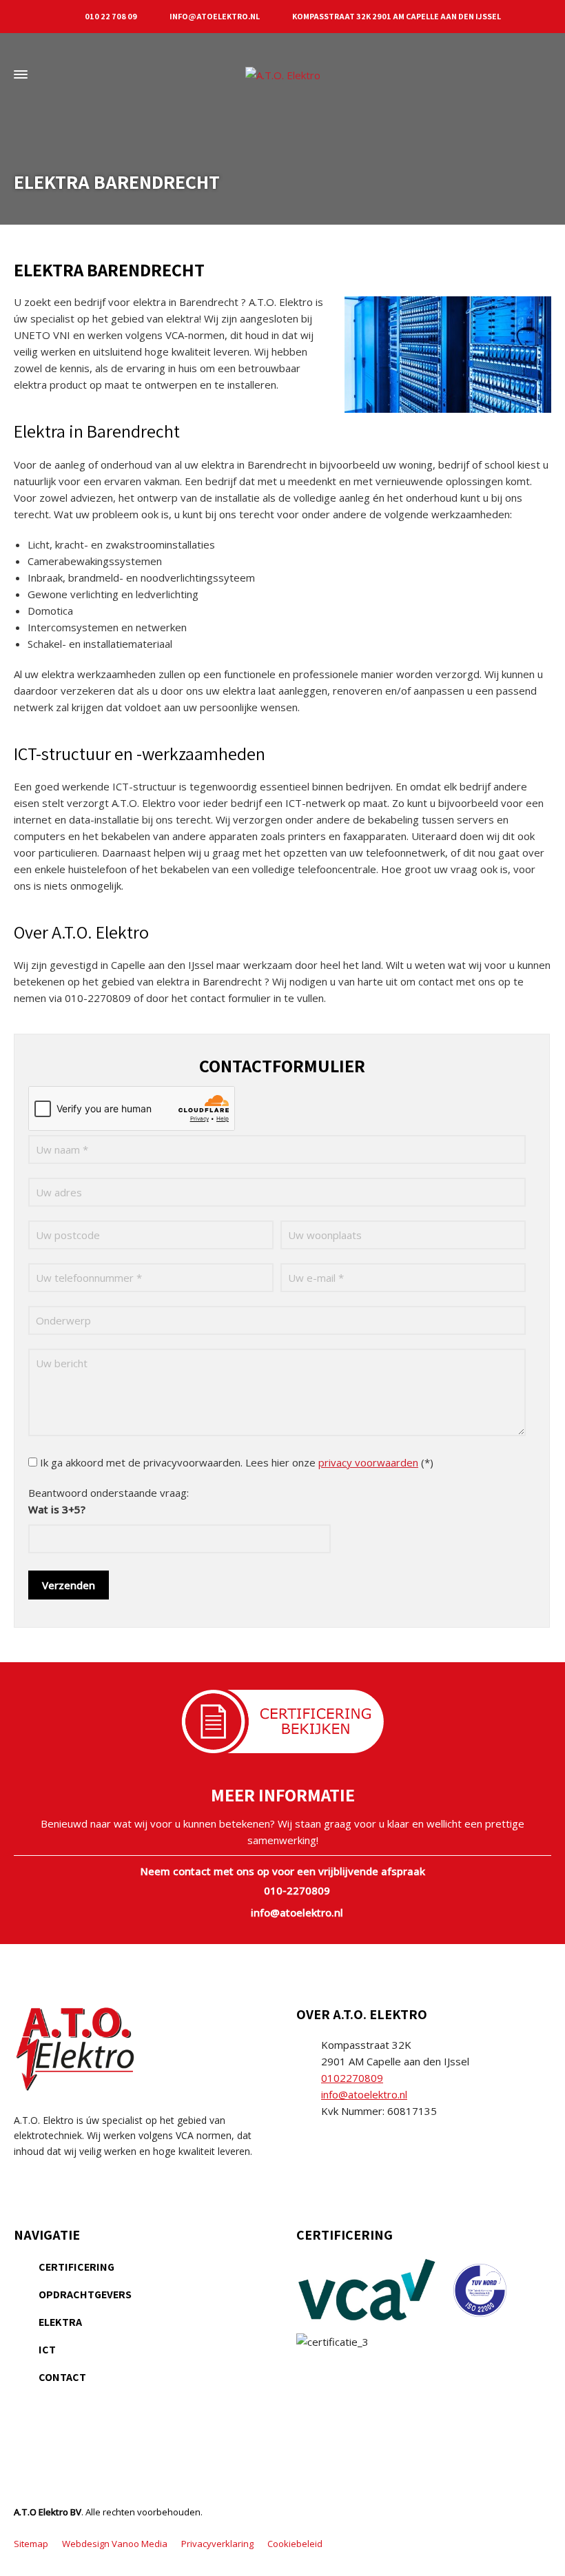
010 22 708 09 (111, 16)
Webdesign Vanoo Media (115, 2544)
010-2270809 (297, 1890)
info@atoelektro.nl (215, 16)
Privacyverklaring (217, 2544)
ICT (47, 2350)
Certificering (76, 2267)
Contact (62, 2377)
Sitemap (31, 2544)
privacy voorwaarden (368, 1462)
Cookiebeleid (295, 2544)
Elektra (60, 2322)
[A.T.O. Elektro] (282, 74)
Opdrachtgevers (85, 2294)
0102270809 (352, 2078)
